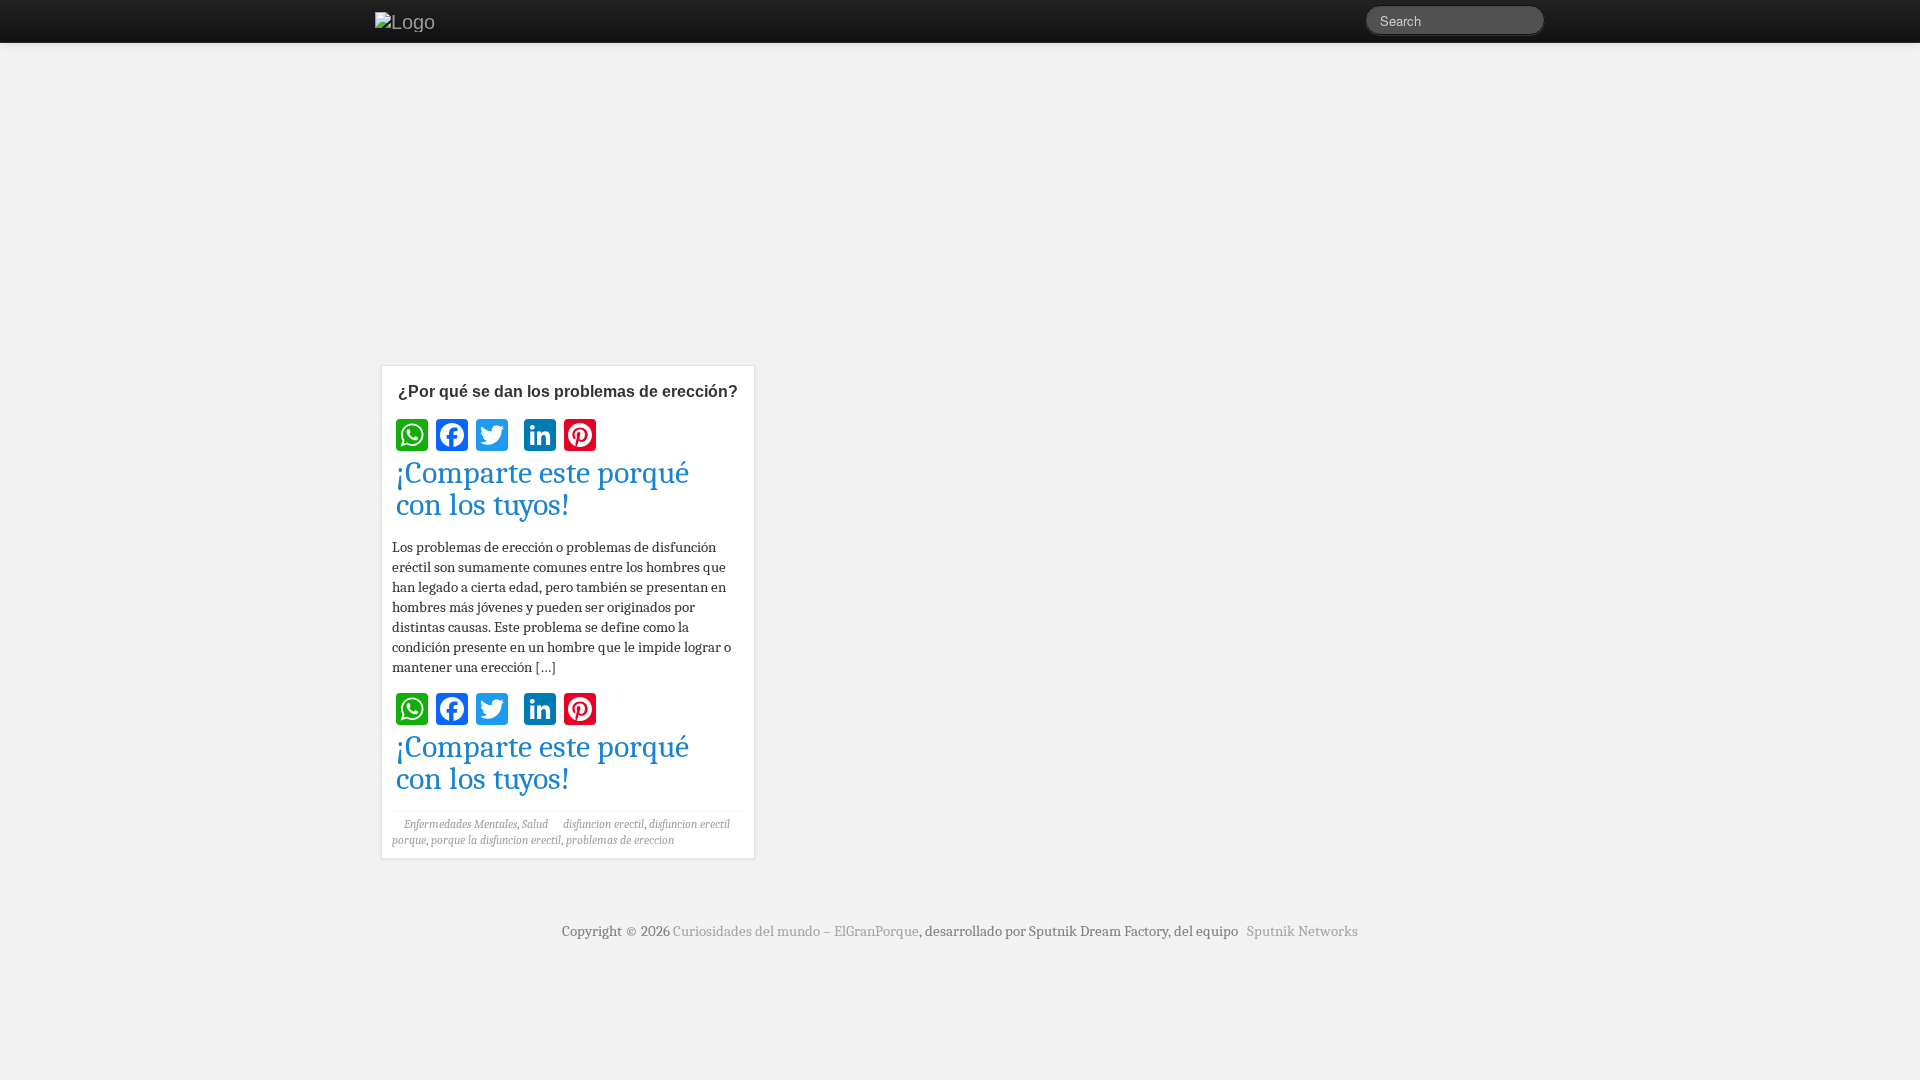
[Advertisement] (960, 210)
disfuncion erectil (603, 824)
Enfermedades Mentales (460, 824)
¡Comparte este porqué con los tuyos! (542, 489)
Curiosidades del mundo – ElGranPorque (796, 931)
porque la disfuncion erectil (496, 840)
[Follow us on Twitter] (1350, 25)
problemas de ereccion (620, 840)
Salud (535, 824)
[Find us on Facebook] (1320, 25)
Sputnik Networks (1302, 931)
